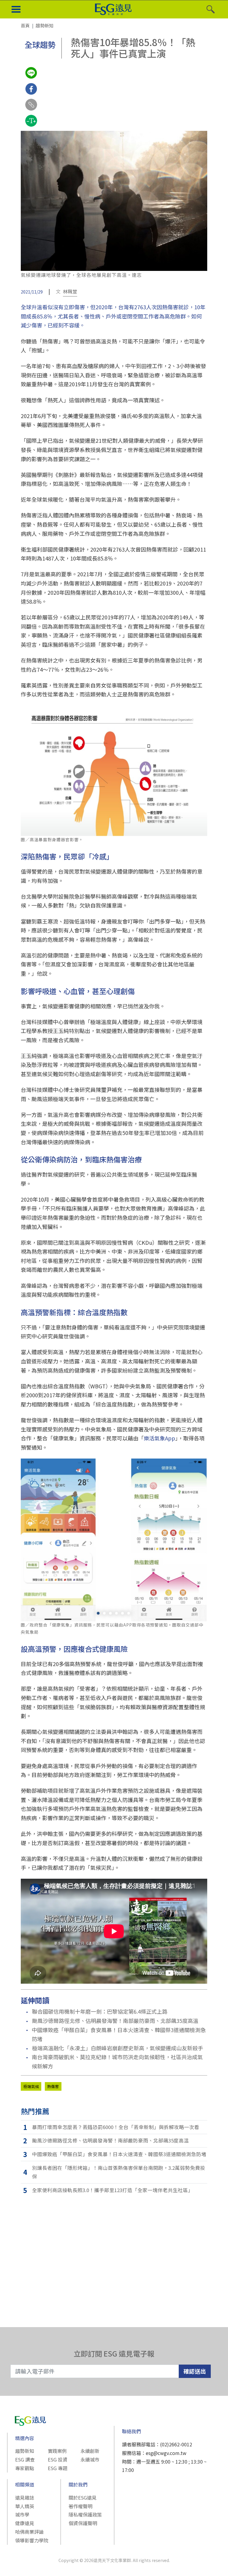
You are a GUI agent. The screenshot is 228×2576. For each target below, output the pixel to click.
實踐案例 (57, 2451)
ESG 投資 (58, 2459)
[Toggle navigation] (16, 10)
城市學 (22, 2514)
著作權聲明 (80, 2506)
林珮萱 (70, 291)
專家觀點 (25, 2468)
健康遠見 (25, 2523)
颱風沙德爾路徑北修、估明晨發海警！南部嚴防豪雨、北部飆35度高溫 (115, 2021)
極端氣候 (31, 2086)
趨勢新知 (25, 2451)
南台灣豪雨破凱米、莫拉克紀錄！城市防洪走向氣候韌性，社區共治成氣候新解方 (117, 2061)
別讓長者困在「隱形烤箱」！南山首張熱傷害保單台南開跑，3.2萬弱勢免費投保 (119, 2172)
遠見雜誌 (25, 2497)
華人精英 (25, 2506)
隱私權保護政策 (85, 2514)
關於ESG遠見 (83, 2497)
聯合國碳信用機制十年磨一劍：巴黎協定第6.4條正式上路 (100, 2011)
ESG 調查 (25, 2459)
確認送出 (195, 2371)
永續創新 (90, 2451)
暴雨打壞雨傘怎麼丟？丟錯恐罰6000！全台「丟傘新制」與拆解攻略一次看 (116, 2127)
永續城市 (90, 2459)
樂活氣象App (159, 1438)
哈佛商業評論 (29, 2532)
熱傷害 (53, 2086)
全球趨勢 (40, 44)
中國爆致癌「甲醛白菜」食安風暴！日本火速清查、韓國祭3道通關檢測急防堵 (119, 2034)
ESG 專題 (58, 2468)
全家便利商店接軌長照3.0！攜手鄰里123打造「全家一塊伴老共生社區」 (113, 2190)
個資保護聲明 (83, 2523)
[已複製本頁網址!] (31, 110)
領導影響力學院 (32, 2540)
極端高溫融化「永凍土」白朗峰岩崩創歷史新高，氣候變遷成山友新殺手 (118, 2048)
